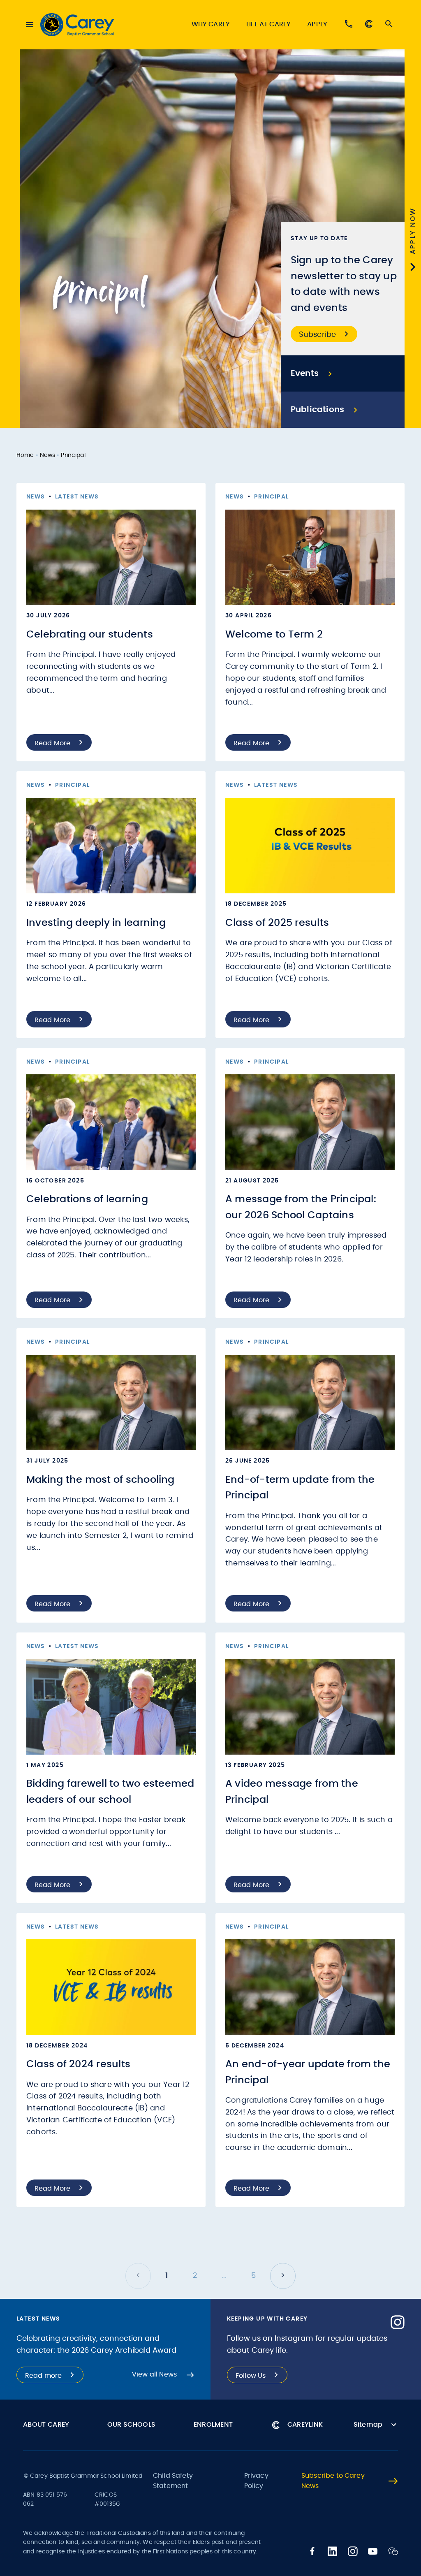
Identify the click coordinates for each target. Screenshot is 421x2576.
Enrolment (213, 2425)
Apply (317, 24)
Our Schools (132, 2425)
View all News (154, 2374)
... (224, 2276)
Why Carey (211, 24)
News (48, 455)
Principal (73, 455)
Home (25, 455)
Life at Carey (268, 24)
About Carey (46, 2425)
